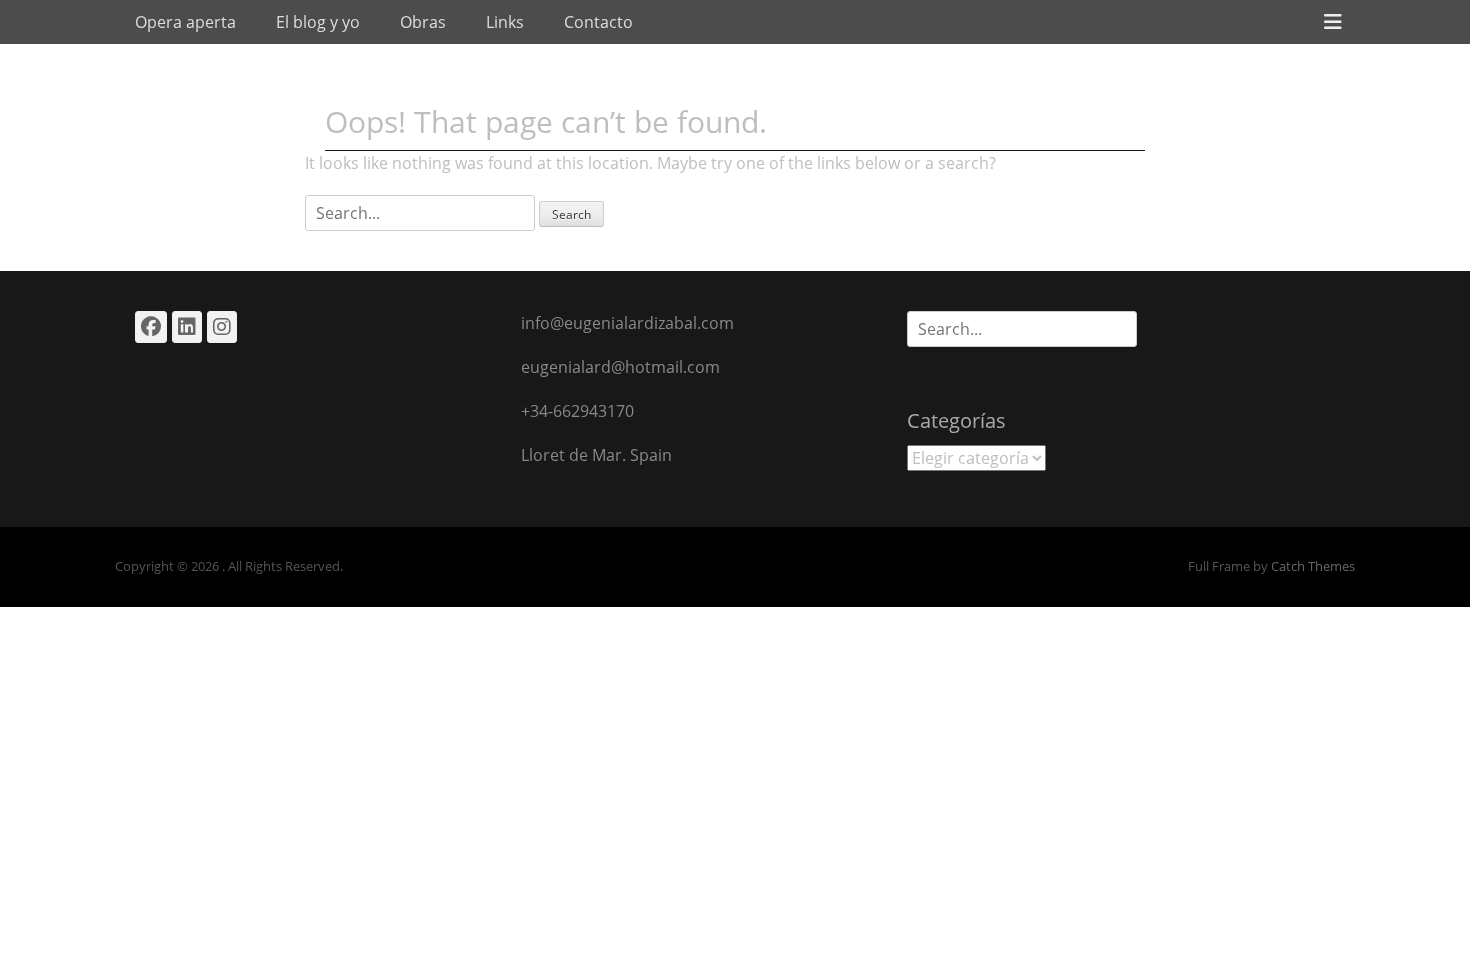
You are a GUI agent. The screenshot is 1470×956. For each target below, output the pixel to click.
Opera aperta (185, 22)
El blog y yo (318, 22)
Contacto (598, 22)
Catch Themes (1313, 566)
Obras (423, 22)
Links (505, 22)
